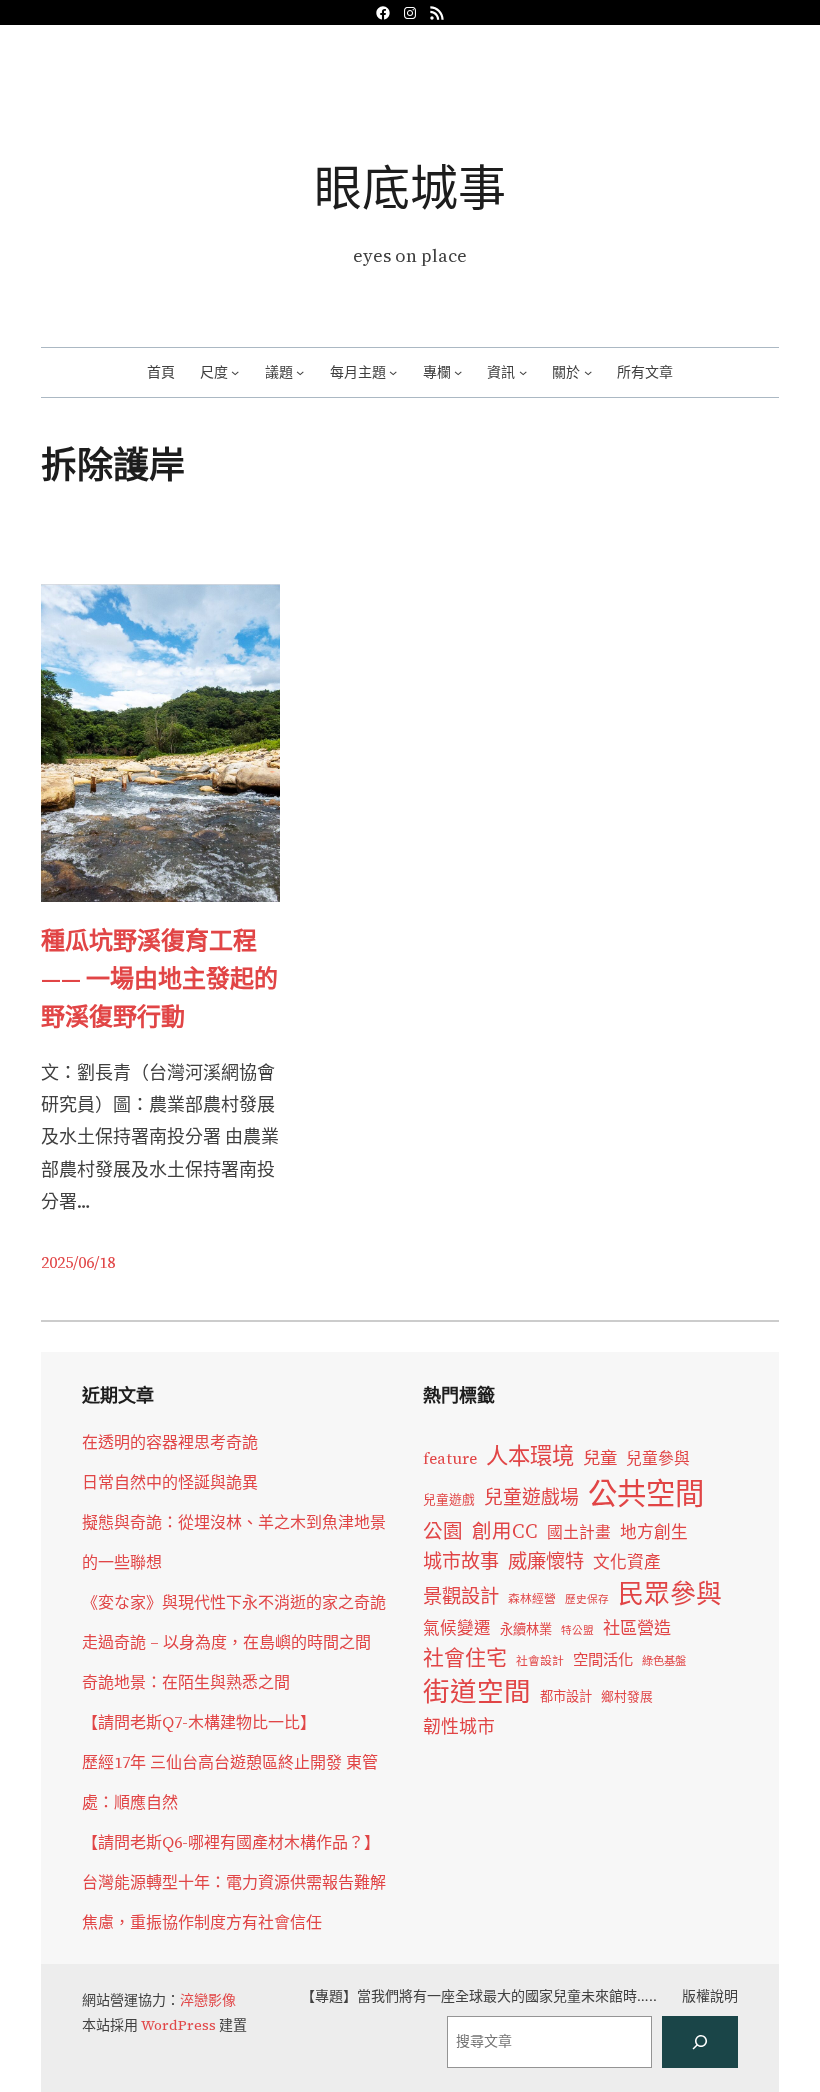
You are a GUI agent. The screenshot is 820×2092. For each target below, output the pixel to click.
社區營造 (637, 1628)
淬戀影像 (208, 2000)
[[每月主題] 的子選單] (393, 372)
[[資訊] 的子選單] (523, 372)
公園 (443, 1531)
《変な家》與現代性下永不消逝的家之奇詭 (234, 1602)
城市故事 (461, 1561)
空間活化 (603, 1659)
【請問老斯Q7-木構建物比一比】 (199, 1722)
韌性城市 (459, 1726)
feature (450, 1458)
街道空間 (477, 1692)
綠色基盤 (664, 1661)
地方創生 (654, 1532)
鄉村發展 (627, 1696)
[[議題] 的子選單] (300, 372)
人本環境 (530, 1456)
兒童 (600, 1458)
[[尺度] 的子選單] (235, 372)
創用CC (505, 1531)
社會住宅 (465, 1657)
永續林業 (526, 1629)
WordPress (178, 2025)
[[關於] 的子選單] (588, 372)
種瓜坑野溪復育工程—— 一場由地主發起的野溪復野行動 (159, 979)
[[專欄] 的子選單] (458, 372)
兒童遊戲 (449, 1499)
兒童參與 (658, 1458)
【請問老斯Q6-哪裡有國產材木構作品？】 (231, 1842)
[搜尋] (700, 2042)
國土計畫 (579, 1532)
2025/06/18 (78, 1262)
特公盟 (577, 1630)
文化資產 (627, 1562)
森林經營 (532, 1599)
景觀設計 (461, 1596)
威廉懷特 (546, 1561)
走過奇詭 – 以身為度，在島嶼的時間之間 (226, 1642)
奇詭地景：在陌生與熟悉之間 (186, 1682)
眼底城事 (410, 187)
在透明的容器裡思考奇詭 (170, 1442)
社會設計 (540, 1661)
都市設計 (566, 1696)
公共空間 (646, 1494)
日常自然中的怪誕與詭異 (170, 1482)
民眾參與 (670, 1594)
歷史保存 (587, 1599)
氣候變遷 (457, 1628)
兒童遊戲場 (531, 1497)
